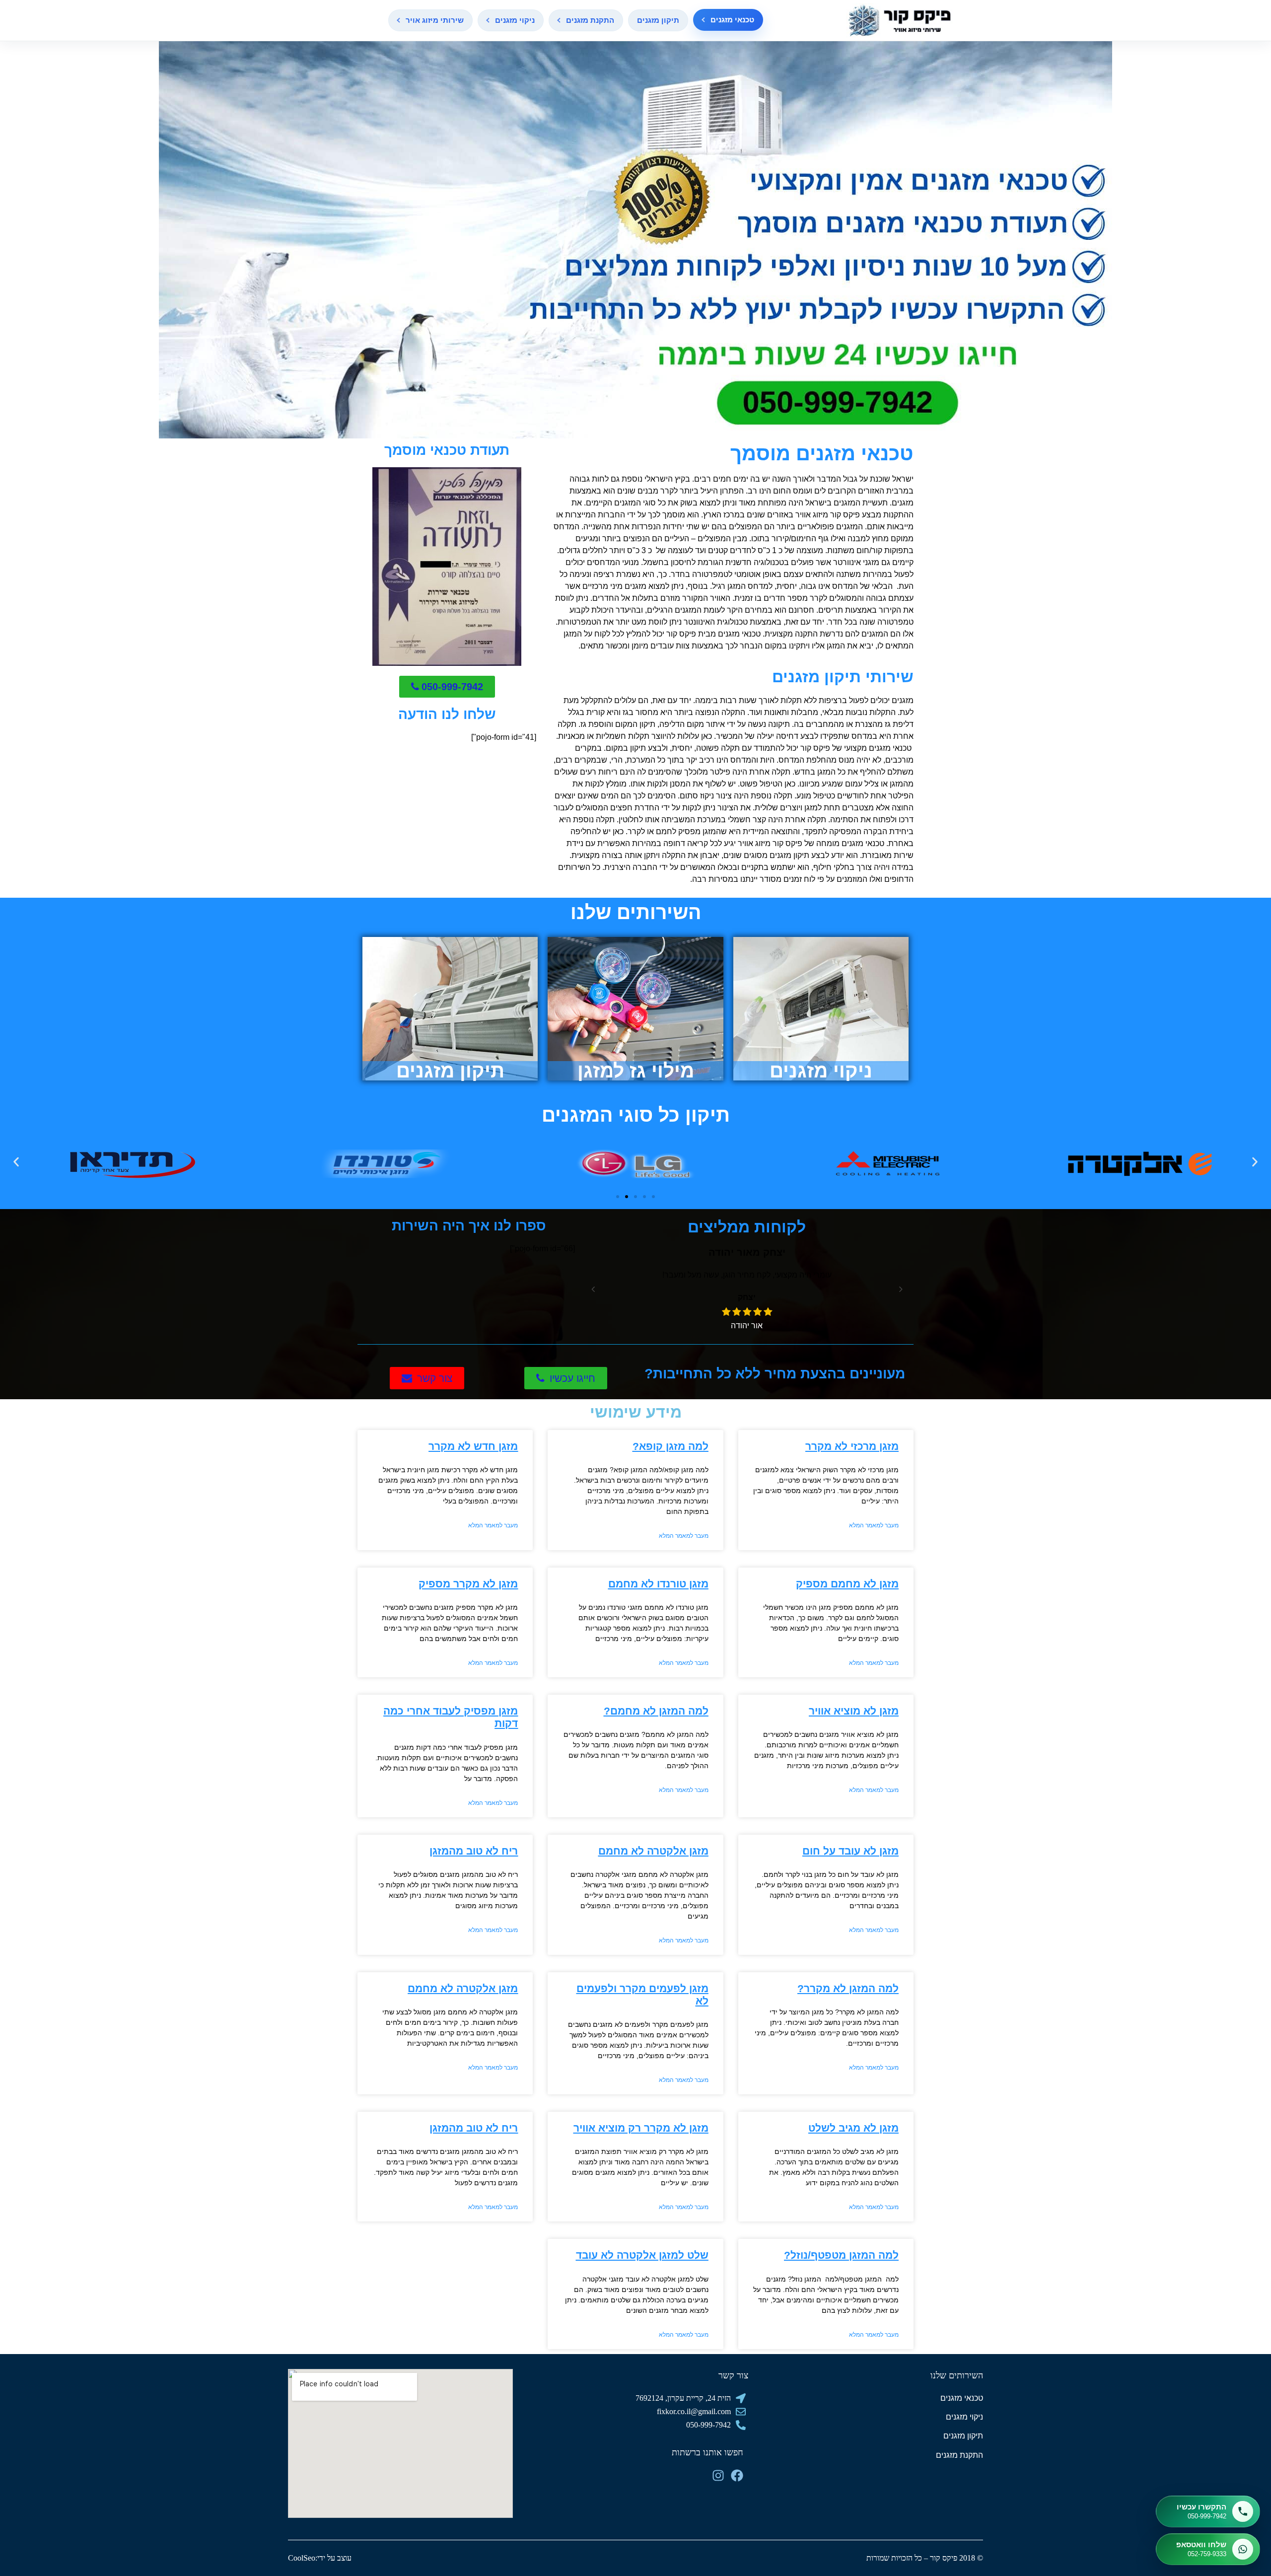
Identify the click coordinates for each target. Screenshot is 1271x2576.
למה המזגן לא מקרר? (848, 1988)
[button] (16, 1162)
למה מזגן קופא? (671, 1446)
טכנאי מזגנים (732, 20)
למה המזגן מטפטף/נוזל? (841, 2255)
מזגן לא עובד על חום (850, 1851)
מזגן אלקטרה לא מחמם (653, 1851)
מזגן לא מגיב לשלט (853, 2128)
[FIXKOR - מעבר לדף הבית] (900, 20)
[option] (753, 1288)
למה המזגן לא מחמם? (656, 1711)
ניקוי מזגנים (515, 20)
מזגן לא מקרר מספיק (468, 1584)
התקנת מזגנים (590, 20)
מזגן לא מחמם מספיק (847, 1584)
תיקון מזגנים (658, 20)
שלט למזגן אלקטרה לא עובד (642, 2255)
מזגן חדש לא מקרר (473, 1446)
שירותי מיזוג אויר (435, 20)
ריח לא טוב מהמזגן (474, 1851)
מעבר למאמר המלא (874, 1525)
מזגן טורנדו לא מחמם (658, 1584)
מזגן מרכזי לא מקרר (852, 1446)
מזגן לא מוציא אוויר (854, 1711)
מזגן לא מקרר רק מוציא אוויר (641, 2128)
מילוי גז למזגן (636, 1071)
